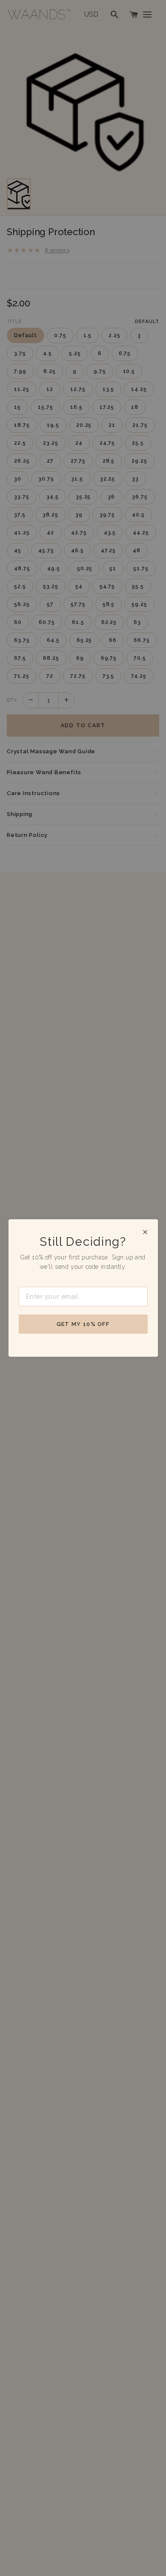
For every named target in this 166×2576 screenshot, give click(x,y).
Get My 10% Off (83, 1324)
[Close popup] (145, 1232)
